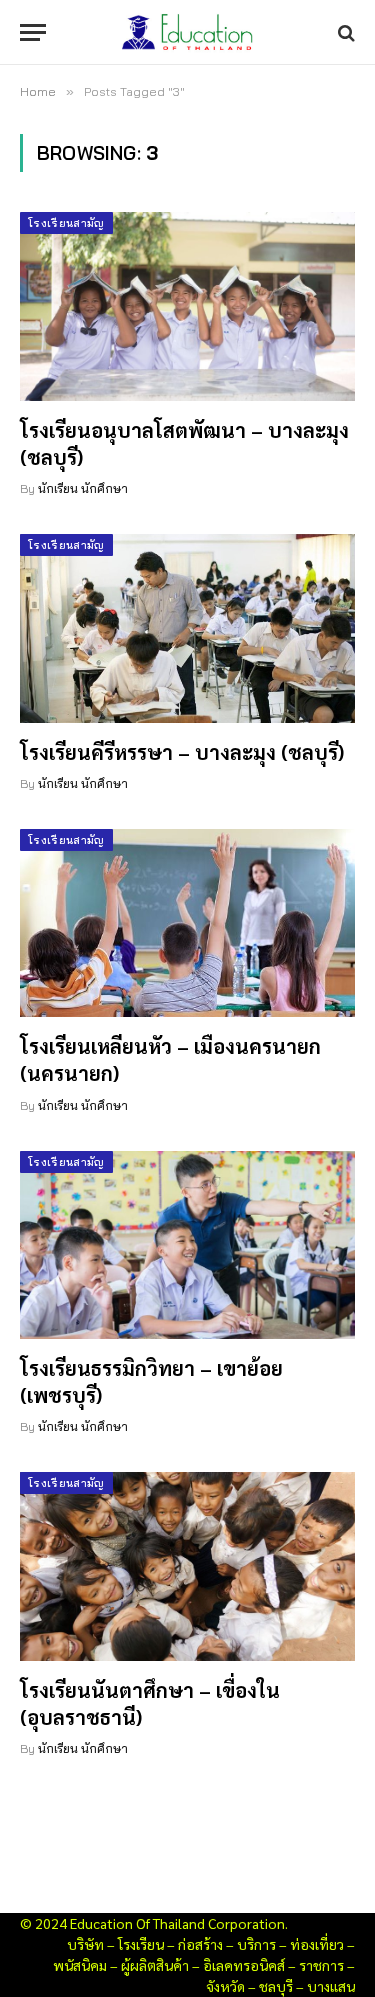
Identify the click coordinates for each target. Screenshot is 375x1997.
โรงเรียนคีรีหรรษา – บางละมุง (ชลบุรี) (182, 752)
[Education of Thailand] (188, 32)
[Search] (344, 32)
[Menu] (33, 32)
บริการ (256, 1944)
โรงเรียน (141, 1944)
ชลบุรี (276, 1986)
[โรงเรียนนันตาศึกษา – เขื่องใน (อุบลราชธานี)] (187, 1566)
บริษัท (85, 1944)
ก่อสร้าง (200, 1944)
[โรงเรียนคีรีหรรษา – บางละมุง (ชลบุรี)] (187, 628)
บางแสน (331, 1986)
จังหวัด (225, 1986)
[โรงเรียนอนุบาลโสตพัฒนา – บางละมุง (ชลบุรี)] (187, 306)
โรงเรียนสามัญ (66, 223)
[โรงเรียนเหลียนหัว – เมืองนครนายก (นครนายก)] (187, 923)
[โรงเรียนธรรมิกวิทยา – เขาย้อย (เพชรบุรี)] (187, 1245)
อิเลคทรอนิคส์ (244, 1965)
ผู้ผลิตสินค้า (155, 1965)
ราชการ (321, 1965)
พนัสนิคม (80, 1965)
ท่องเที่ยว (317, 1944)
